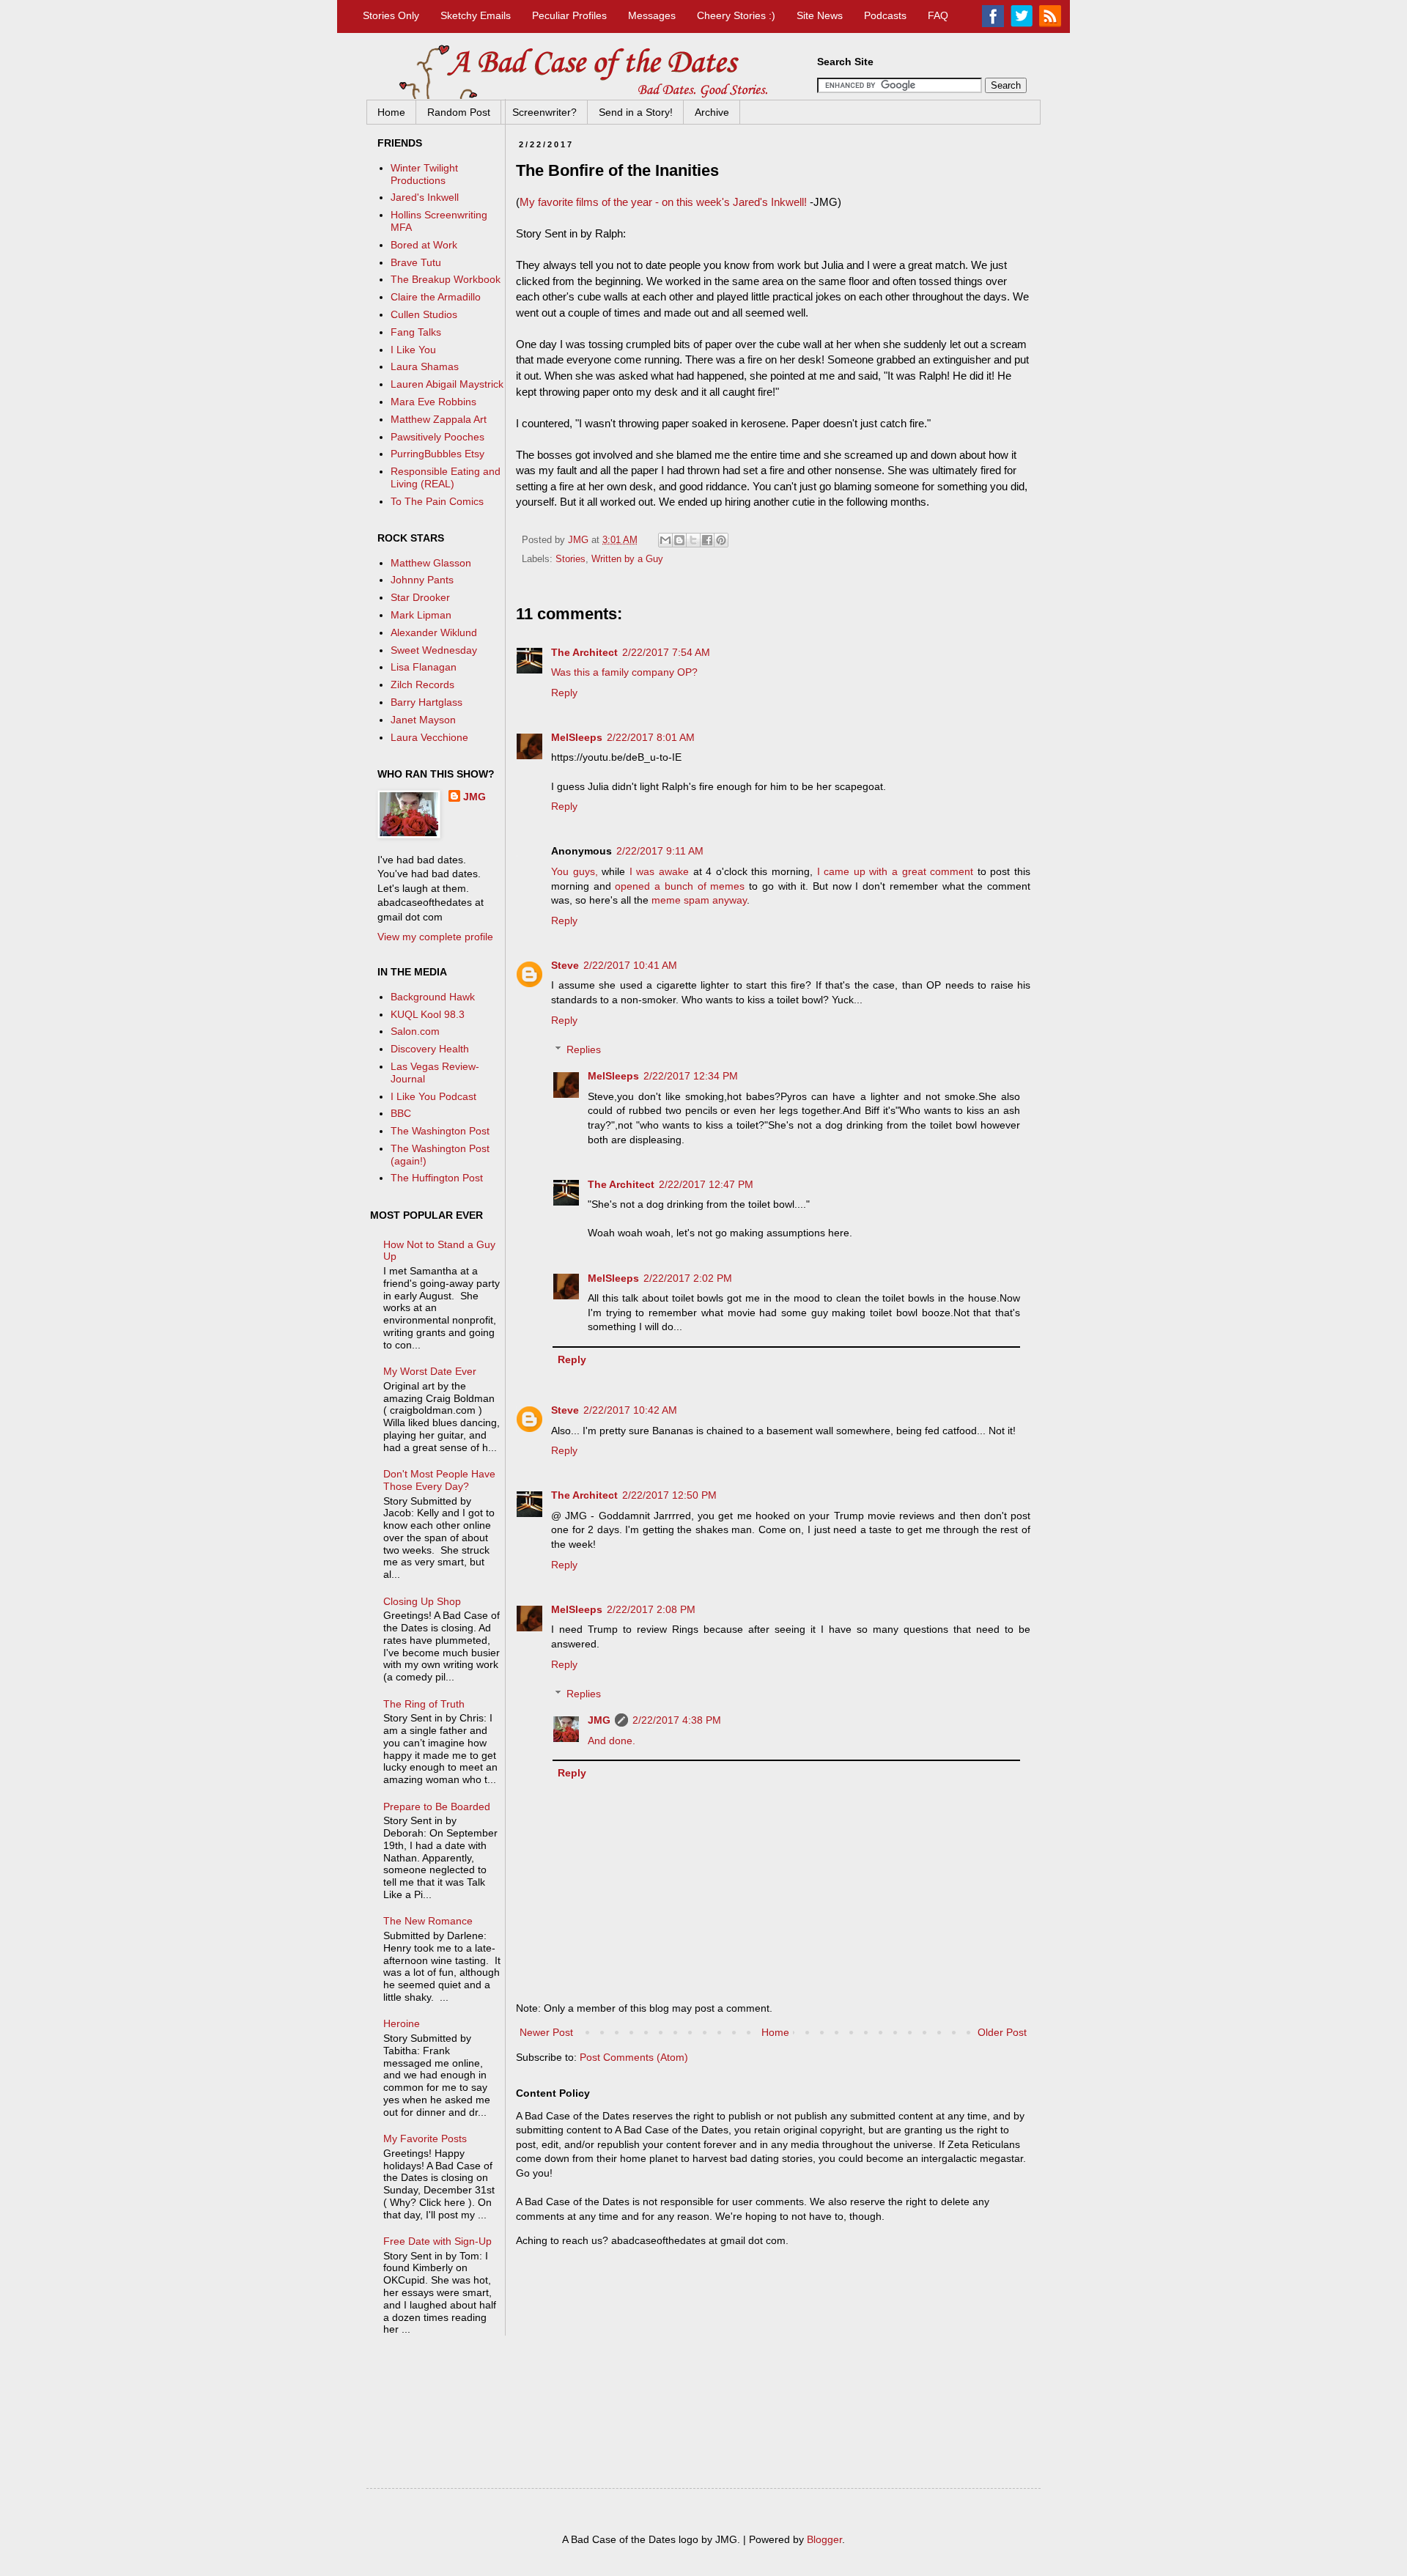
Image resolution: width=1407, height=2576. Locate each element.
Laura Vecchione (429, 737)
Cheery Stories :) (736, 15)
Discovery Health (430, 1049)
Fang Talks (416, 332)
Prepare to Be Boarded (437, 1806)
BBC (401, 1113)
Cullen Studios (424, 314)
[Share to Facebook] (707, 540)
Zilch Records (422, 684)
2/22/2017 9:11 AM (660, 851)
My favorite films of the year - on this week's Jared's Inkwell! (663, 202)
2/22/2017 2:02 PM (688, 1278)
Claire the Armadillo (436, 297)
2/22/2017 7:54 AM (666, 652)
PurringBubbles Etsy (437, 454)
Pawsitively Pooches (437, 437)
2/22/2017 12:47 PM (706, 1184)
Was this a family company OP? (624, 672)
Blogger (824, 2539)
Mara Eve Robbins (433, 402)
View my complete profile (435, 937)
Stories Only (391, 15)
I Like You (413, 350)
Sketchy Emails (476, 15)
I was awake (659, 871)
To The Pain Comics (437, 501)
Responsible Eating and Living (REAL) (446, 477)
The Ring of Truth (424, 1704)
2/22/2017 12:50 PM (669, 1495)
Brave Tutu (416, 262)
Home (391, 112)
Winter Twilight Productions (424, 174)
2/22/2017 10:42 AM (630, 1410)
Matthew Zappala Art (439, 419)
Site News (820, 15)
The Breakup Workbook (446, 279)
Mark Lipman (421, 615)
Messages (652, 15)
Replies (584, 1050)
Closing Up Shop (422, 1601)
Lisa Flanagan (424, 667)
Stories (570, 559)
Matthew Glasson (431, 563)
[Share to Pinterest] (721, 540)
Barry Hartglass (426, 702)
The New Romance (428, 1921)
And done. (612, 1741)
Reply (564, 693)
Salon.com (415, 1031)
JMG (599, 1720)
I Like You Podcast (433, 1096)
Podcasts (885, 15)
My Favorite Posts (425, 2138)
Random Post (459, 112)
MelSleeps (577, 737)
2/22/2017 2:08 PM (651, 1609)
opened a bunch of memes (680, 886)
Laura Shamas (425, 366)
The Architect (584, 652)
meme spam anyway (699, 900)
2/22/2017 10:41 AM (630, 965)
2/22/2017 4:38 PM (677, 1720)
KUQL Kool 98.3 (428, 1014)
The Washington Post (440, 1131)
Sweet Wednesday (434, 650)
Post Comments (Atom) (634, 2057)
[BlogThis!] (679, 540)
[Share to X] (693, 540)
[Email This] (665, 540)
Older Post (1002, 2032)
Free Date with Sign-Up (437, 2241)
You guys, (575, 871)
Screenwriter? (544, 112)
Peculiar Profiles (569, 15)
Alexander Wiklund (434, 632)
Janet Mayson (423, 720)
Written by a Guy (627, 559)
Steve (565, 965)
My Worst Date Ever (430, 1371)
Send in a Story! (636, 112)
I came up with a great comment (895, 871)
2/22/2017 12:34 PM (691, 1076)
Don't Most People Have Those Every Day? (439, 1480)
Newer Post (546, 2032)
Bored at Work (424, 245)
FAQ (938, 15)
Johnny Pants (422, 580)
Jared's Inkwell (425, 197)
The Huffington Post (437, 1178)
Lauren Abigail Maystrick (447, 384)
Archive (712, 112)
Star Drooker (420, 597)
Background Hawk (433, 997)
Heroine (402, 2023)
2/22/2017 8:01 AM (651, 737)
